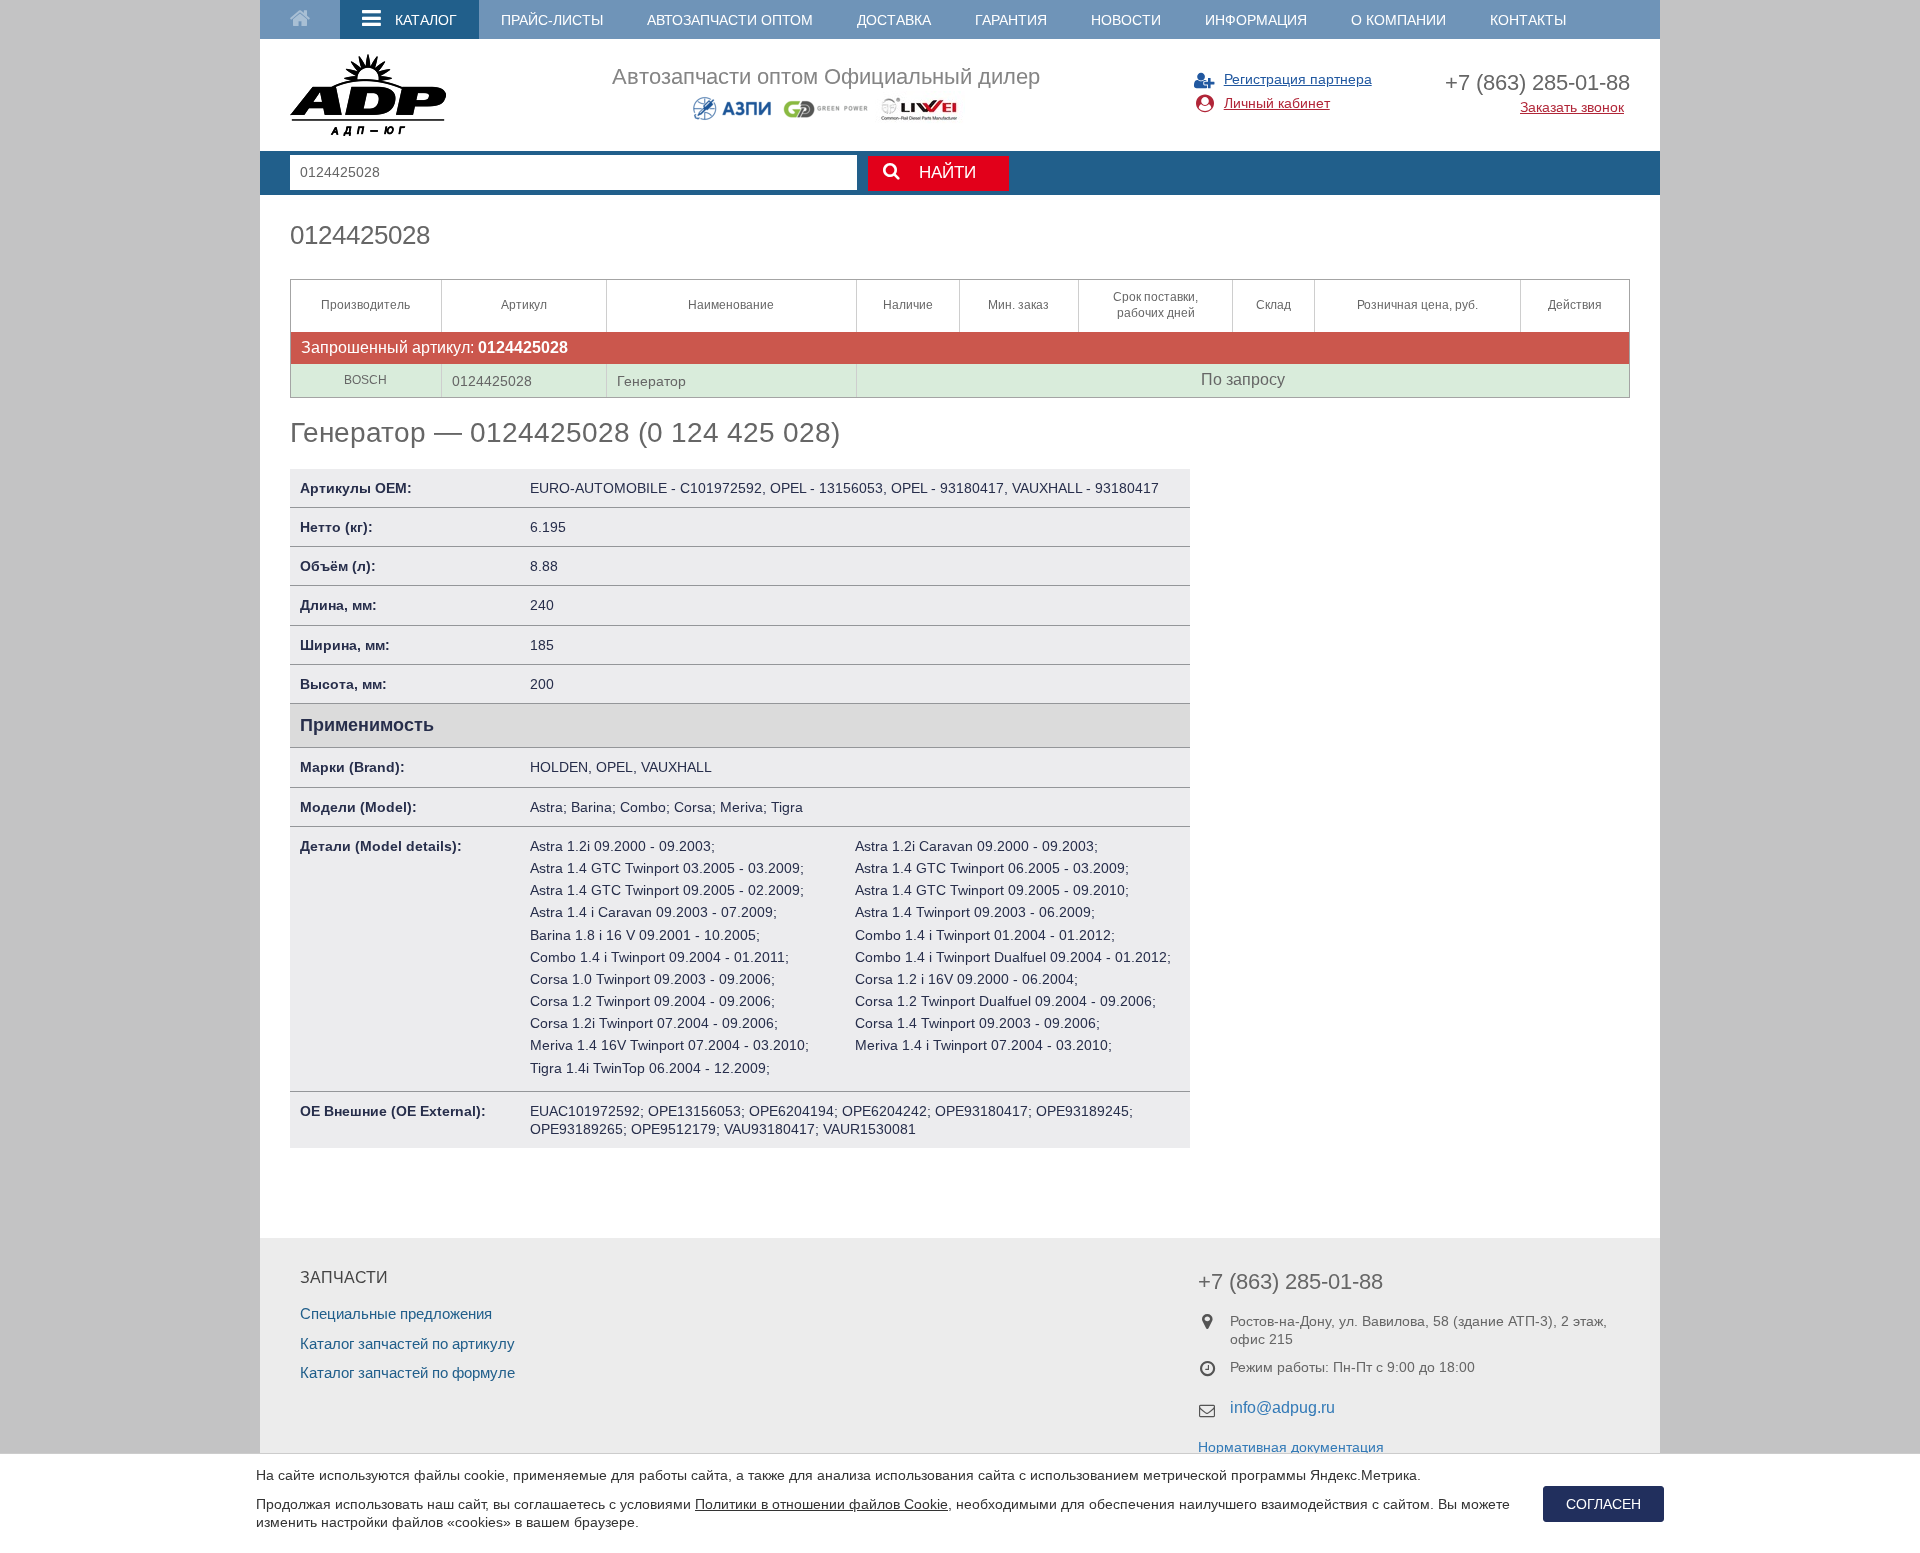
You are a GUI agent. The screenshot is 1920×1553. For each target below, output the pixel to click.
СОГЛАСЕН (1603, 1504)
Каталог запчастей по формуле (407, 1372)
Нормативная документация (1291, 1447)
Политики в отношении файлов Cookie (821, 1504)
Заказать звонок (1572, 107)
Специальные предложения (396, 1313)
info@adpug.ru (1282, 1407)
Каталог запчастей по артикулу (407, 1343)
